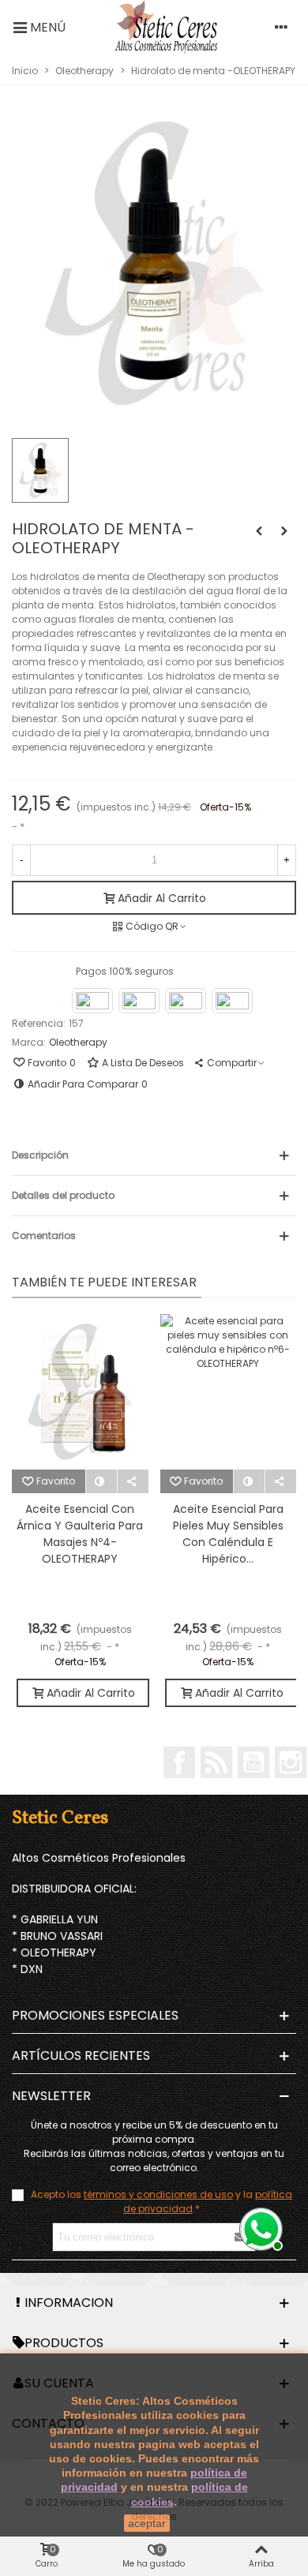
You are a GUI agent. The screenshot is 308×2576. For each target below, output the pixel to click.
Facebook (179, 1762)
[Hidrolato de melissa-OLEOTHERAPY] (259, 531)
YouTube (254, 1762)
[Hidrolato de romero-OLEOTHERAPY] (284, 531)
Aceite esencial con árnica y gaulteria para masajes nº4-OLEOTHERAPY (80, 1534)
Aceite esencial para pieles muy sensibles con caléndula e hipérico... (228, 1534)
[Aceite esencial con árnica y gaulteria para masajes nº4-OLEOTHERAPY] (80, 1392)
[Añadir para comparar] (102, 1481)
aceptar (147, 2523)
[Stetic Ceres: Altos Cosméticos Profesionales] (166, 27)
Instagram (291, 1762)
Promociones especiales (95, 2015)
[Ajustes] (281, 27)
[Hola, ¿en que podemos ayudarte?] (259, 2227)
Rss (216, 1762)
